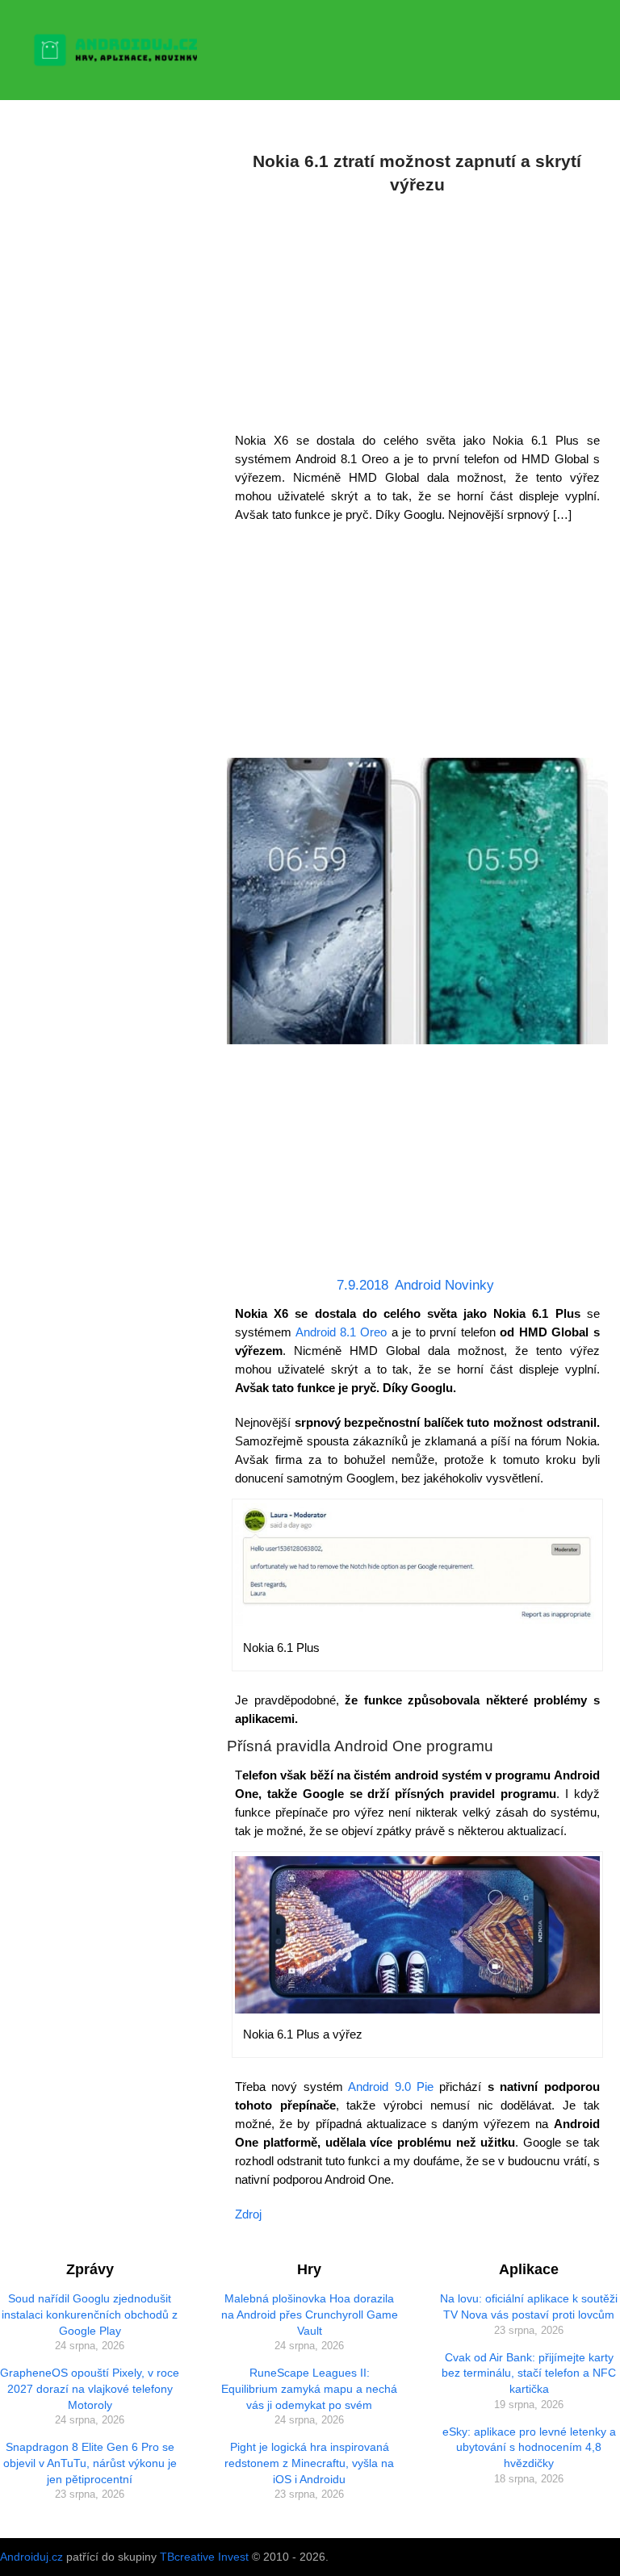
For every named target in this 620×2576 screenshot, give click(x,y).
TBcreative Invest (204, 2557)
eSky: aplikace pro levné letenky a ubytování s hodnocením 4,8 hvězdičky (529, 2447)
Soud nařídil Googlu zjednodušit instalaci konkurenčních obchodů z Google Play (90, 2314)
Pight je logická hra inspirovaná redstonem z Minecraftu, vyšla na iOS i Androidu (309, 2463)
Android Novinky (444, 1285)
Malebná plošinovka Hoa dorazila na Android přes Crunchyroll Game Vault (310, 2314)
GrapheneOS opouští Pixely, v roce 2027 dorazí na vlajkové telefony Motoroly (90, 2388)
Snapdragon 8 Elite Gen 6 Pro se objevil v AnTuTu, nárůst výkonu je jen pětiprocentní (90, 2463)
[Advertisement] (417, 310)
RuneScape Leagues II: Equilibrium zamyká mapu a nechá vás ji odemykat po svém (309, 2388)
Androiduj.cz (31, 2557)
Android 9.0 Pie (391, 2087)
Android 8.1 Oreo (341, 1332)
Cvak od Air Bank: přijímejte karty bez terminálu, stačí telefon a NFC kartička (529, 2373)
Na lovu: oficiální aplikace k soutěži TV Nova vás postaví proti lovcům (529, 2306)
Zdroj (248, 2214)
